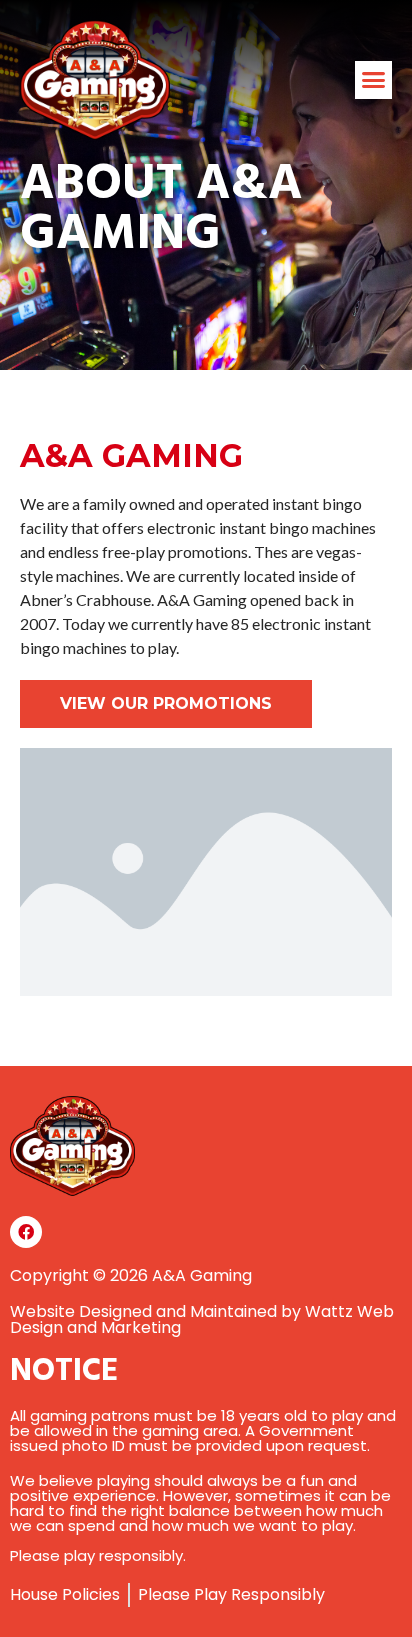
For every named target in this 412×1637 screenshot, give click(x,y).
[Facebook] (26, 1232)
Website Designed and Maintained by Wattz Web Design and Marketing (202, 1319)
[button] (374, 80)
